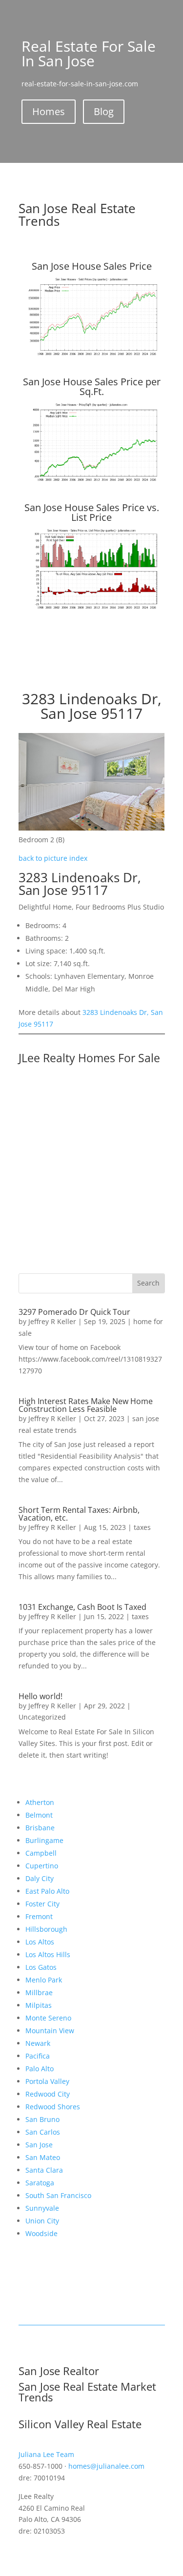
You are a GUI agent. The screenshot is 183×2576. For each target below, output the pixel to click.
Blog (104, 111)
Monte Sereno (48, 2018)
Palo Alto (40, 2069)
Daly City (40, 1878)
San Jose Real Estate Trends (77, 215)
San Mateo (43, 2157)
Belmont (39, 1815)
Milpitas (39, 2005)
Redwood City (48, 2094)
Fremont (39, 1916)
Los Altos (40, 1942)
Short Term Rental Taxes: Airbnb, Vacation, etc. (79, 1514)
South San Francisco (58, 2195)
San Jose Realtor (59, 2371)
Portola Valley (47, 2081)
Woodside (41, 2233)
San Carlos (43, 2132)
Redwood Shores (53, 2107)
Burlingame (44, 1840)
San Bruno (42, 2119)
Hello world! (41, 1696)
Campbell (41, 1853)
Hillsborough (46, 1929)
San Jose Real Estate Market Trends (87, 2392)
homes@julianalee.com (106, 2466)
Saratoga (40, 2183)
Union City (42, 2221)
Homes (49, 111)
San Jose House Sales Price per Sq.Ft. (92, 386)
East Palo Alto (47, 1891)
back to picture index (53, 858)
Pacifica (38, 2056)
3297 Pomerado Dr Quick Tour (74, 1312)
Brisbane (40, 1828)
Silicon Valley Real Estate (80, 2424)
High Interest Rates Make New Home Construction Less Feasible (86, 1405)
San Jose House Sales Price (92, 266)
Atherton (40, 1802)
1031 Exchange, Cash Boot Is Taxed (82, 1607)
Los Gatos (41, 1967)
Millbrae (39, 1992)
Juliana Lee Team (46, 2454)
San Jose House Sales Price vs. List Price (92, 512)
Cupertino (42, 1866)
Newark (38, 2043)
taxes (142, 1527)
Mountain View (50, 2031)
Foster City (42, 1904)
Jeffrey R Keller (52, 1321)
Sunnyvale (42, 2208)
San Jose (39, 2145)
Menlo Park (44, 1980)
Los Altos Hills (48, 1954)
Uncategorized (42, 1717)
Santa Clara (44, 2170)
